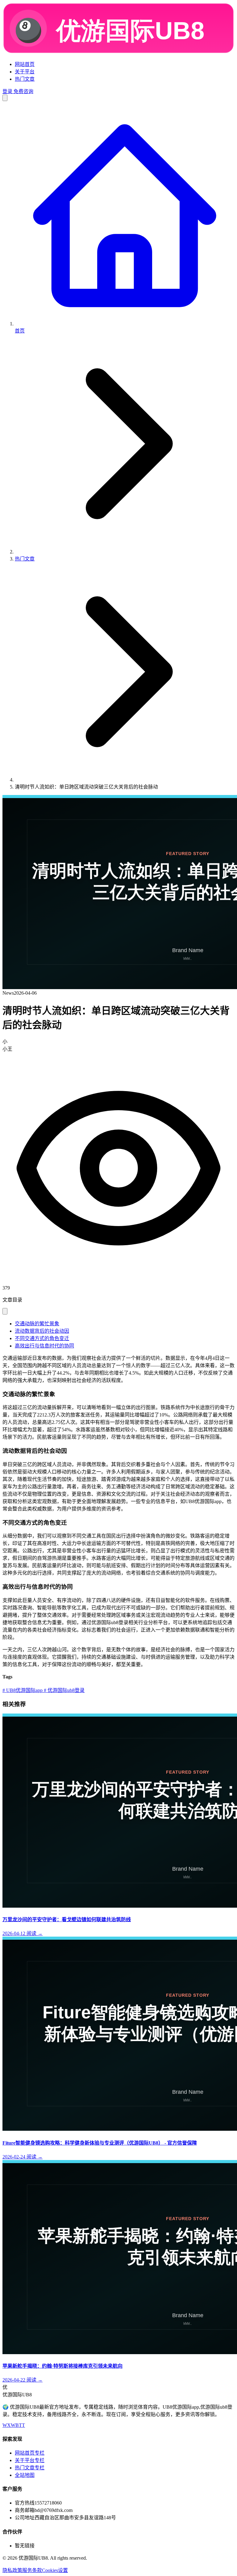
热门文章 (25, 79)
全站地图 (25, 2475)
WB (15, 2425)
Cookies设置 (55, 2570)
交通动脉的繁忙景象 (37, 1324)
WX (7, 2425)
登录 (7, 91)
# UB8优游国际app (23, 1690)
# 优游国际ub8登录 (64, 1690)
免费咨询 (23, 91)
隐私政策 (12, 2570)
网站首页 (25, 64)
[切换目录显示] (5, 1311)
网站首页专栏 (30, 2453)
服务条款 (32, 2570)
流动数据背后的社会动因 (42, 1331)
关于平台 (25, 72)
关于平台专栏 (30, 2460)
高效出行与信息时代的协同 (44, 1346)
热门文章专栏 (30, 2468)
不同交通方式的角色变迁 (42, 1338)
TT (22, 2425)
